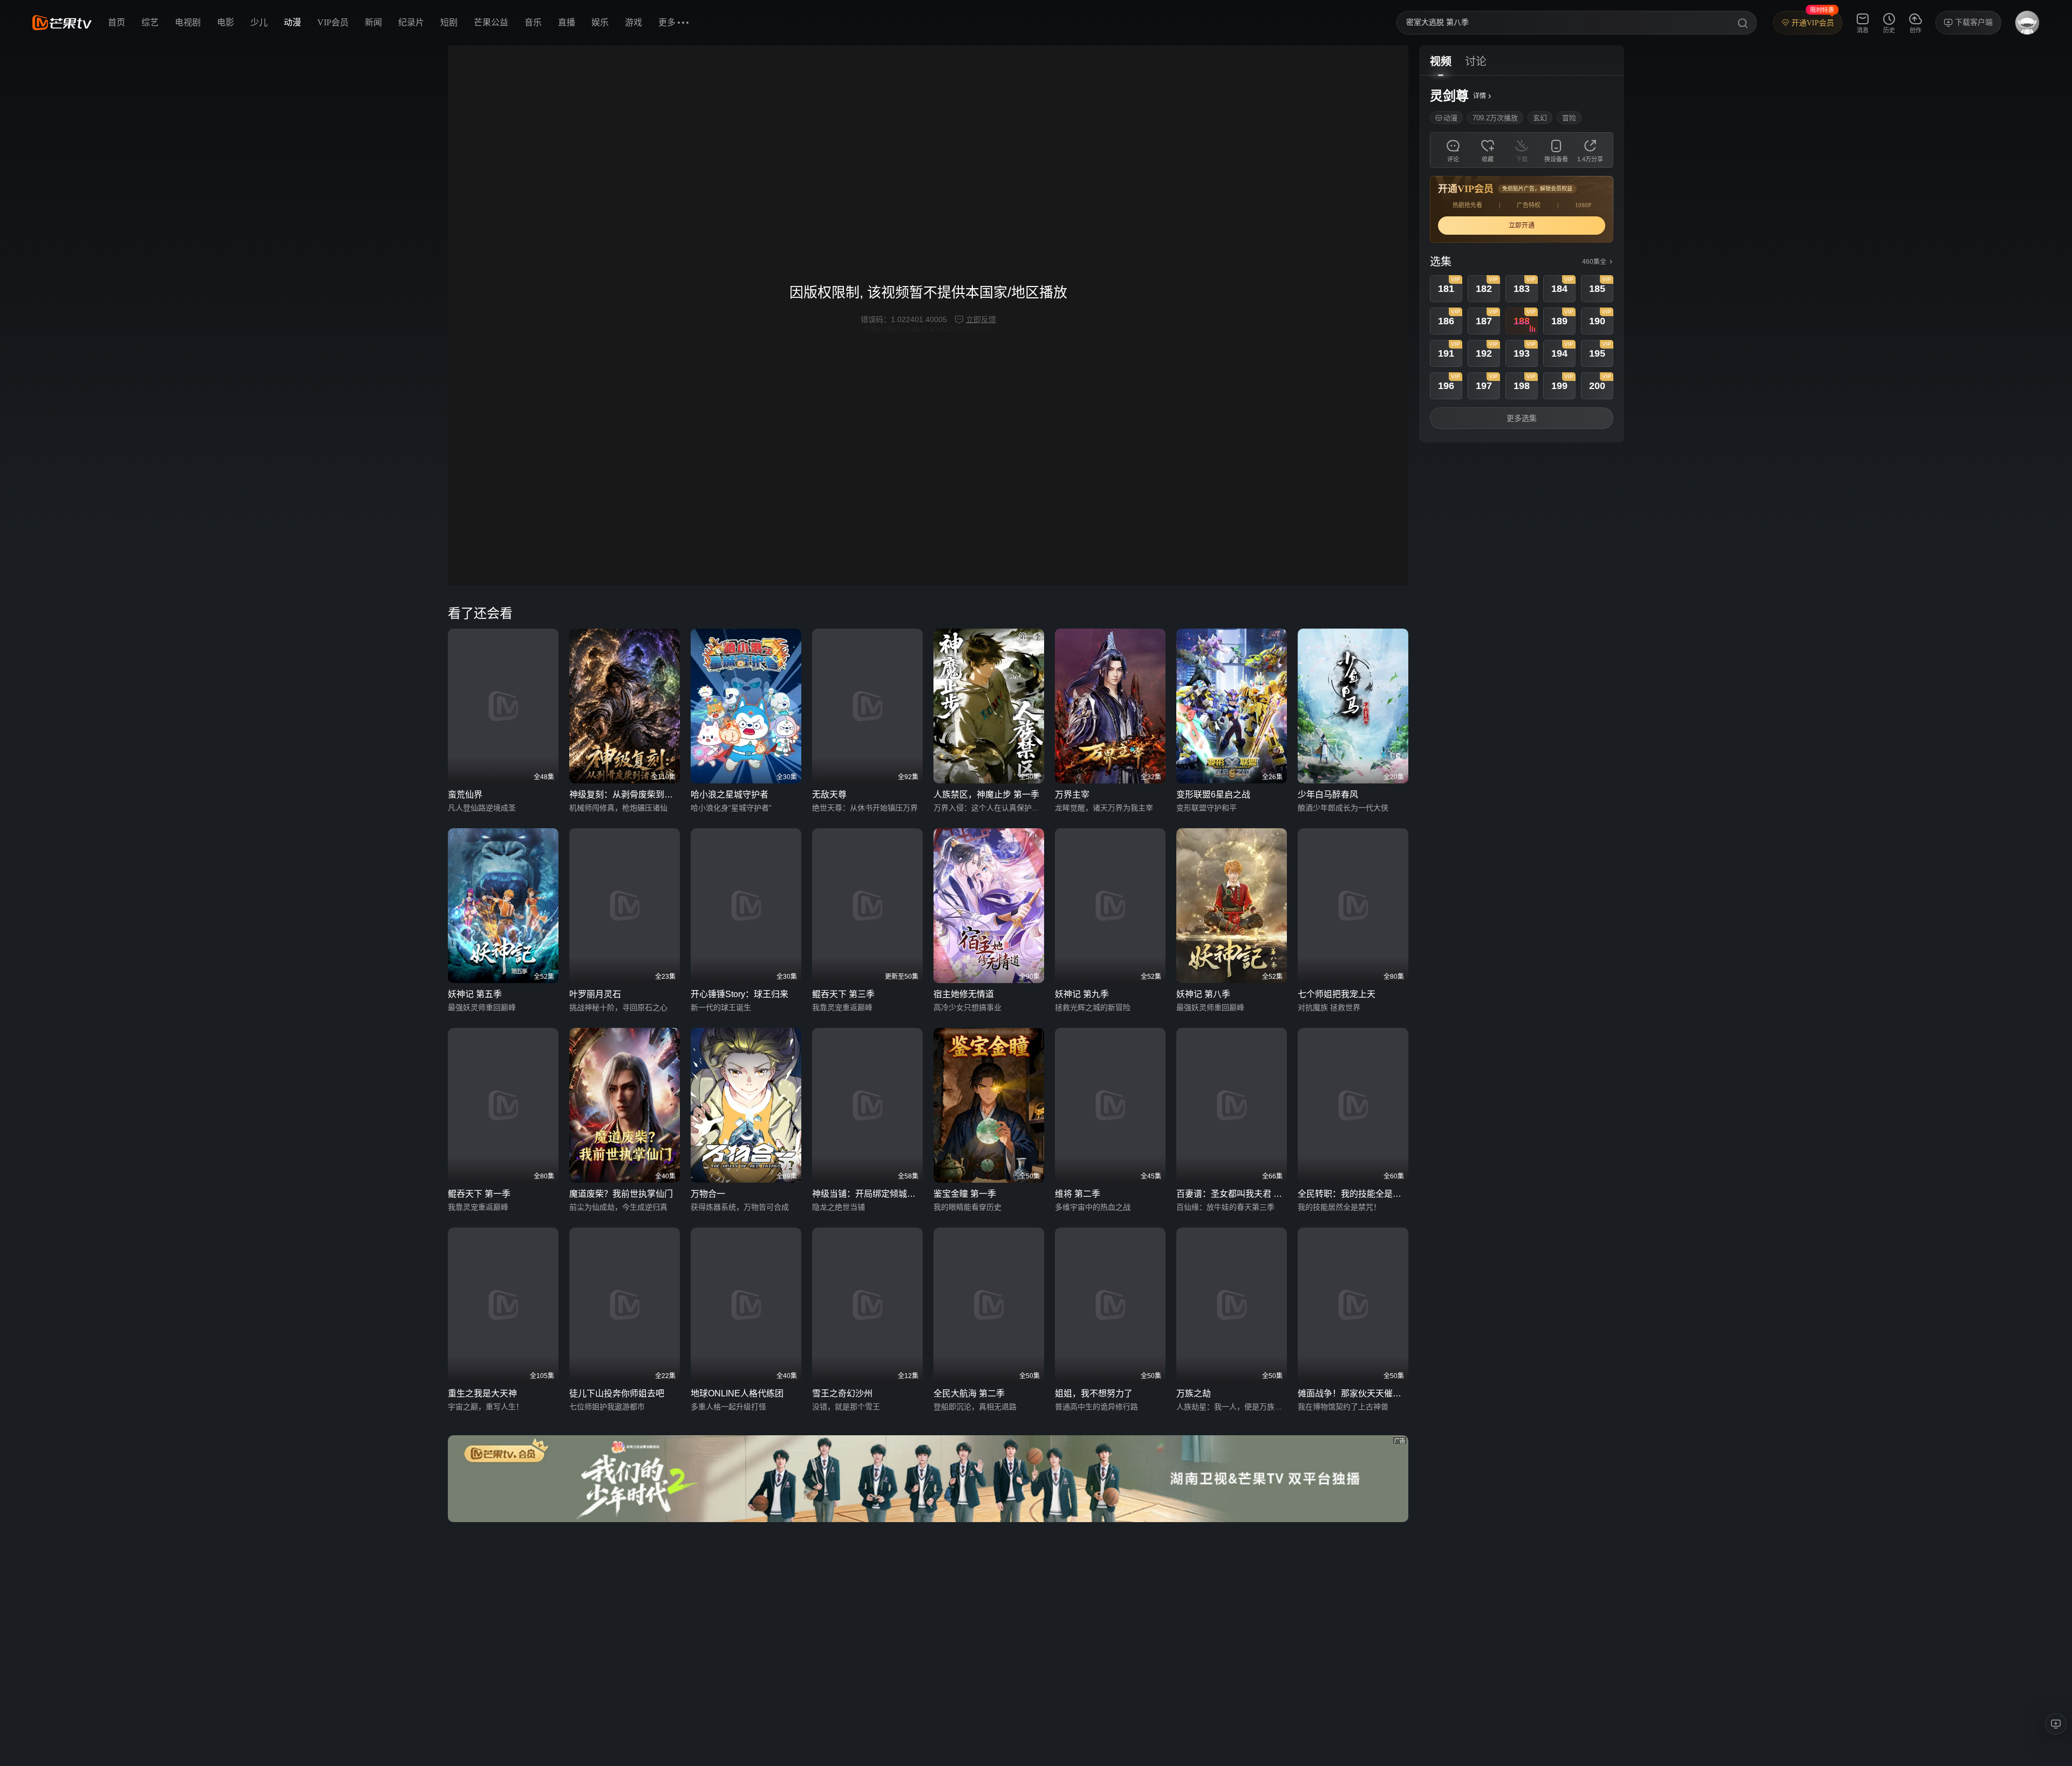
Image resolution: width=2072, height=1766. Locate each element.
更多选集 (1522, 418)
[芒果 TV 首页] (62, 23)
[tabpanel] (1522, 259)
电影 (226, 22)
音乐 (533, 22)
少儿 (259, 22)
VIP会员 (333, 22)
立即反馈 (981, 319)
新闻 (373, 22)
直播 (567, 22)
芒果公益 (491, 22)
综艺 (150, 22)
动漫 (292, 22)
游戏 (633, 22)
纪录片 (411, 22)
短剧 (449, 22)
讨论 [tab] (1476, 62)
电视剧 (188, 22)
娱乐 (600, 22)
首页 (117, 22)
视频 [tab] (1441, 62)
